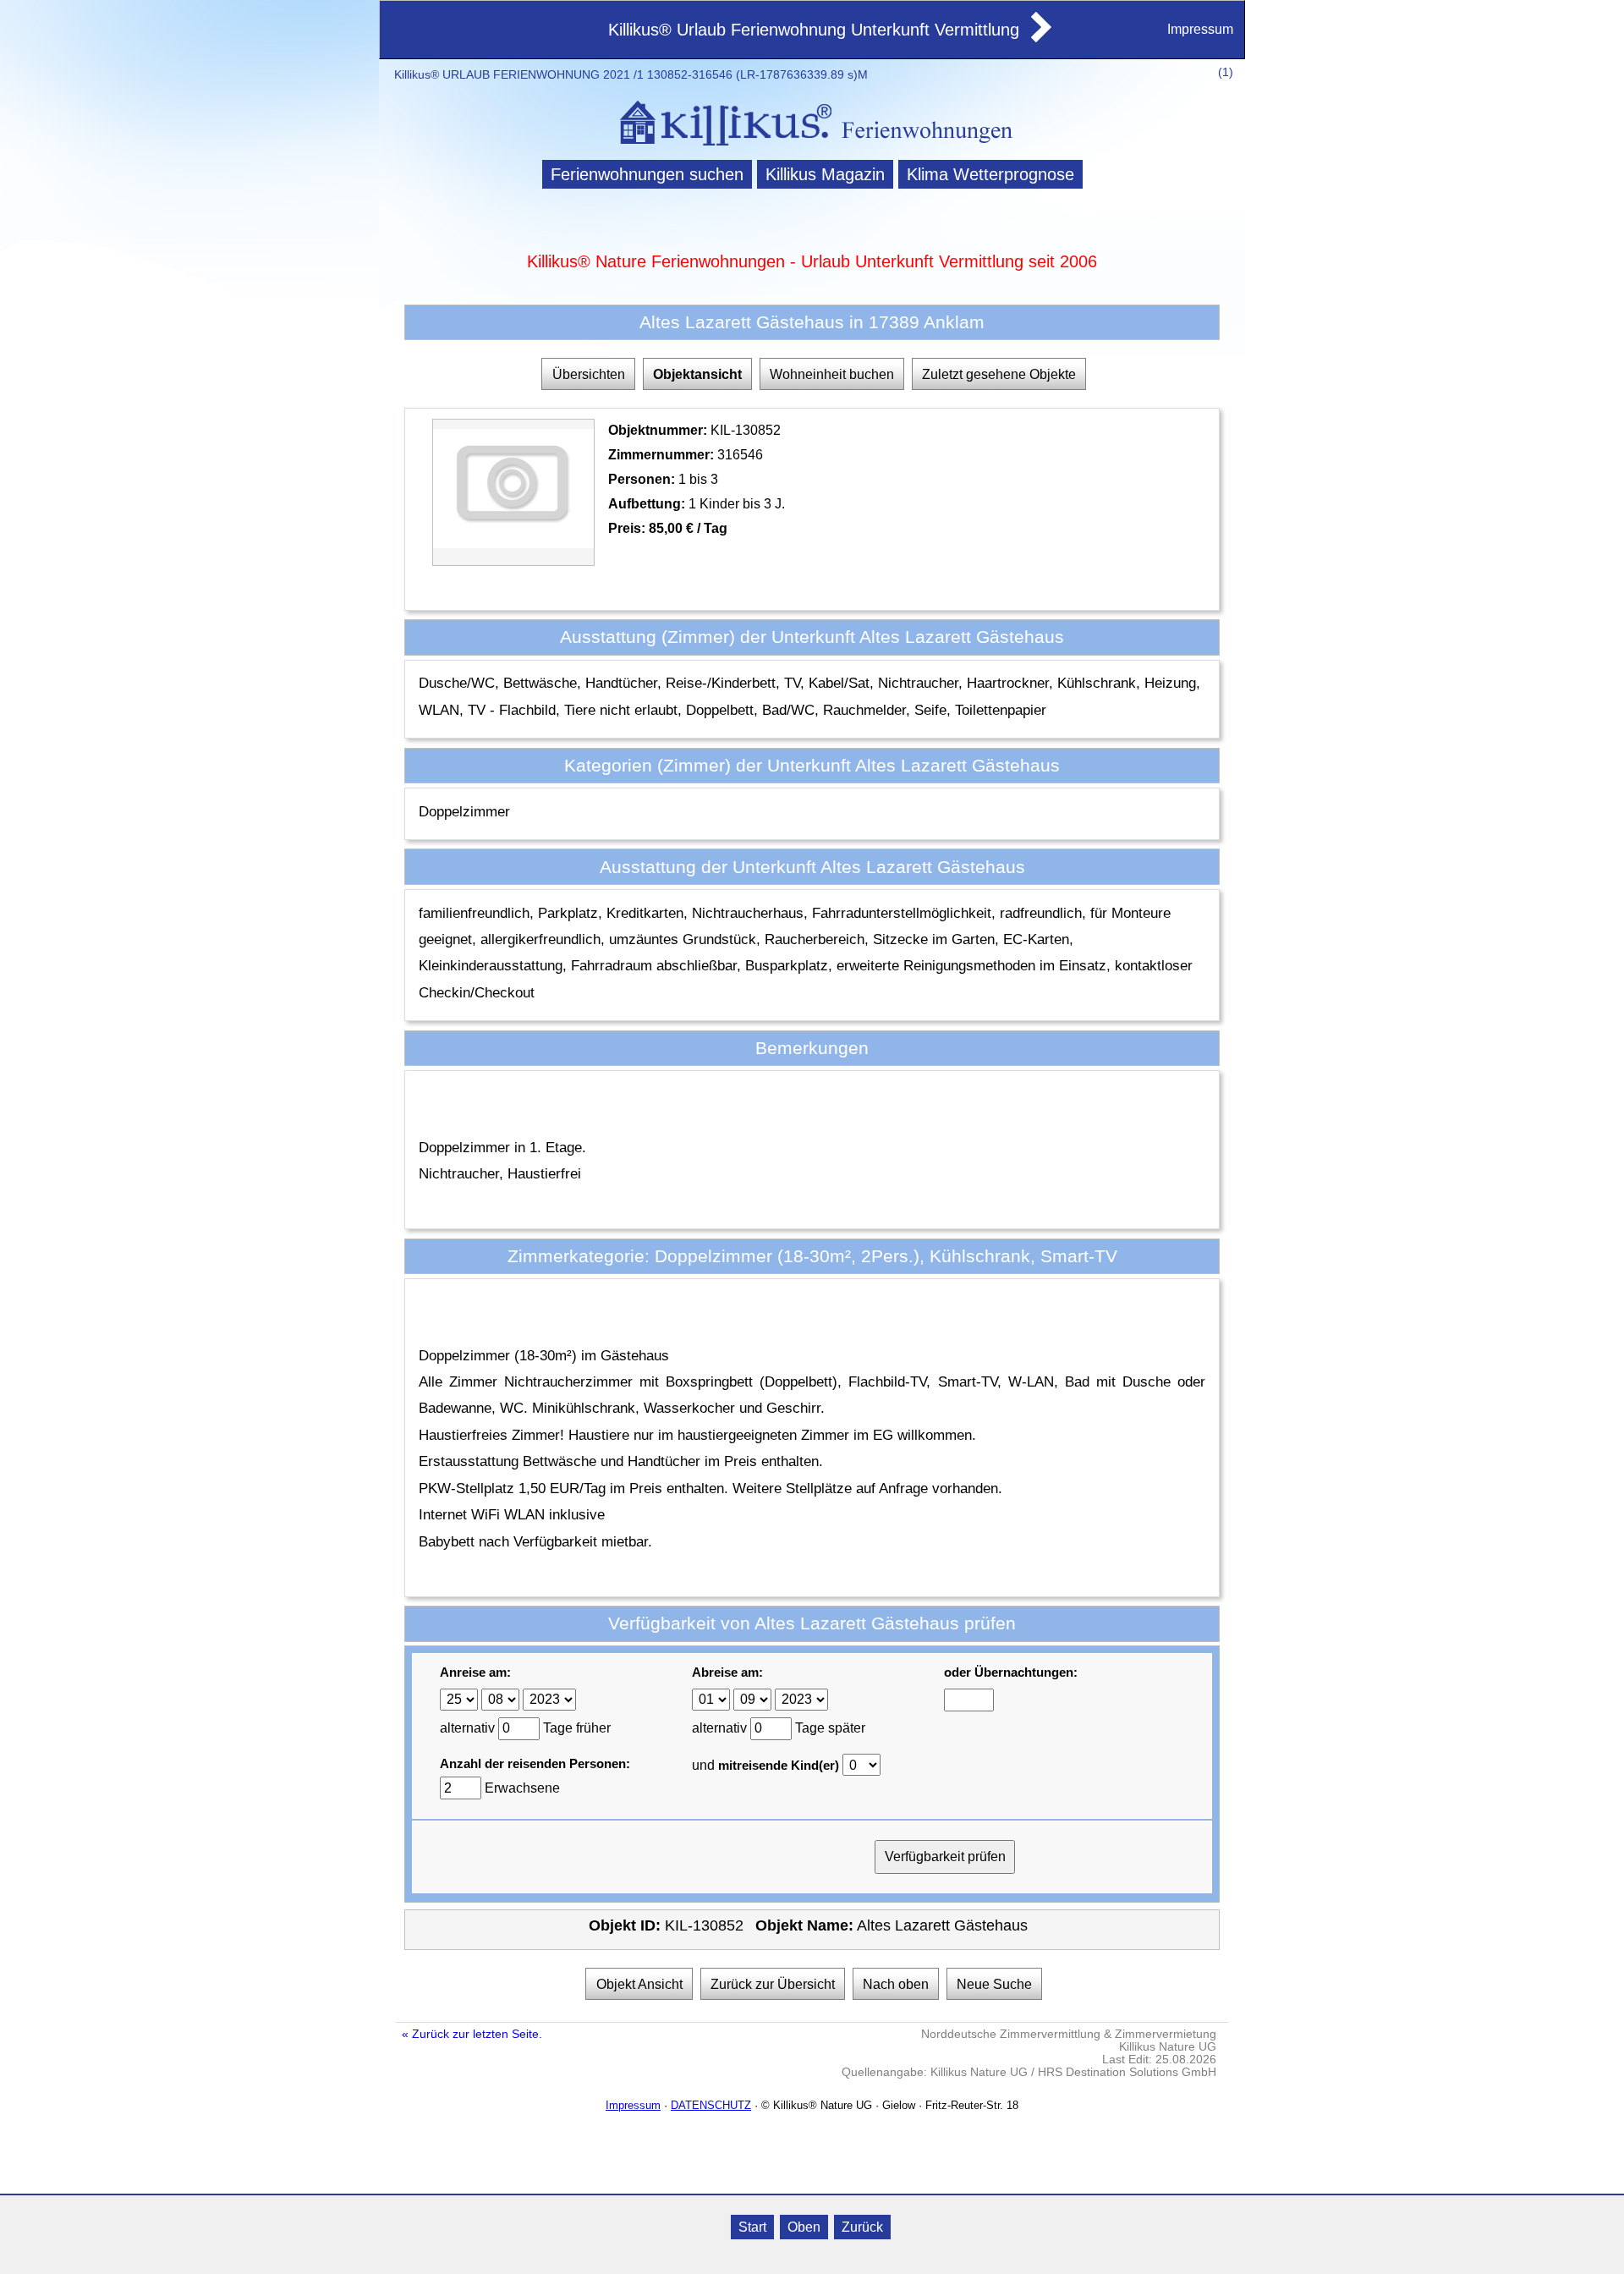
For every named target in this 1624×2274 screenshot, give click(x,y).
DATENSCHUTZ (711, 2105)
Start (752, 2227)
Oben (804, 2227)
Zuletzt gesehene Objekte (999, 374)
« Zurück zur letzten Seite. (472, 2034)
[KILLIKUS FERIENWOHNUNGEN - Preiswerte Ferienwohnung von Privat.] (812, 148)
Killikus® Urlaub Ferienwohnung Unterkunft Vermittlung (814, 30)
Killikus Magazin (825, 174)
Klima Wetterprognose (990, 174)
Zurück (862, 2227)
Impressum (1200, 29)
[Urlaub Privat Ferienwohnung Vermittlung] (1040, 37)
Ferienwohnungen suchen (647, 174)
